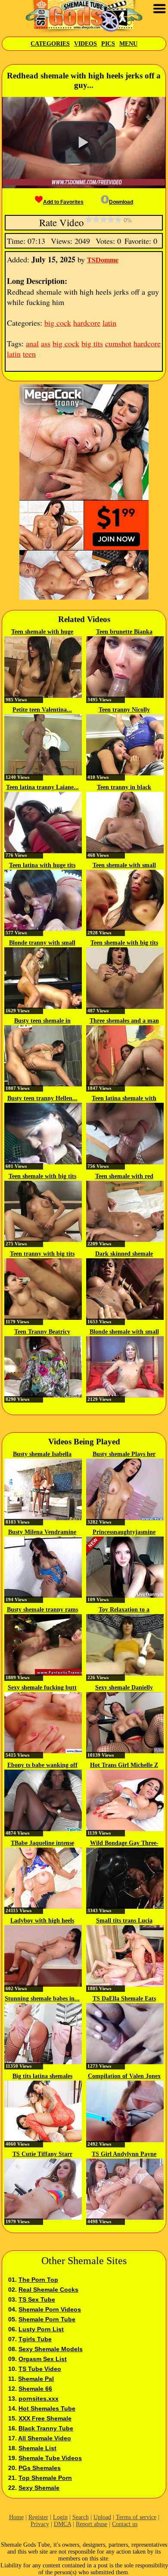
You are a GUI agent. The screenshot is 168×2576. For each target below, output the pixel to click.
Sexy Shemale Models (51, 2349)
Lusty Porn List (41, 2329)
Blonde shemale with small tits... (124, 1332)
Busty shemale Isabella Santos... (42, 1455)
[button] (84, 143)
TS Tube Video (40, 2369)
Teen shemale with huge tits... (42, 632)
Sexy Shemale (39, 2488)
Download (121, 202)
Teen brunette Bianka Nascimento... (124, 632)
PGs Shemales (40, 2468)
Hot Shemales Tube (47, 2408)
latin (109, 323)
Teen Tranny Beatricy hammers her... (42, 1332)
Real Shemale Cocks (48, 2290)
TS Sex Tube (37, 2299)
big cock (58, 323)
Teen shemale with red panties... (124, 1177)
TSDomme (103, 260)
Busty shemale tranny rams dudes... (42, 1610)
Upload (102, 2517)
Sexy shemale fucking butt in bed (42, 1688)
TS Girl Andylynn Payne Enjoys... (124, 2155)
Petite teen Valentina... (42, 710)
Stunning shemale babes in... (42, 1999)
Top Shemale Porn (45, 2478)
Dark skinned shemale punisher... (124, 1254)
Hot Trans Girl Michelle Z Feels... (124, 1766)
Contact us (125, 2524)
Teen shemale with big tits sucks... (124, 943)
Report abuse (92, 2524)
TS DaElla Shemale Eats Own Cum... (124, 1999)
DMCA (62, 2524)
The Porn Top (38, 2280)
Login (60, 2517)
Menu (128, 44)
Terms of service (136, 2517)
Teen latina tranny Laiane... (42, 787)
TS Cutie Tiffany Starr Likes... (42, 2155)
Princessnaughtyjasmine (124, 1532)
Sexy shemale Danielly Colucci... (124, 1688)
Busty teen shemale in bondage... (42, 1021)
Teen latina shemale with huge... (124, 1099)
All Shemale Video (45, 2438)
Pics (108, 44)
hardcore (87, 323)
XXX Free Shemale (45, 2418)
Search (81, 2517)
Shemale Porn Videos (50, 2309)
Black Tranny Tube (46, 2428)
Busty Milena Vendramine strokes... (42, 1533)
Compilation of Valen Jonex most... (124, 2077)
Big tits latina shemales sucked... (42, 2077)
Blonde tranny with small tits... (42, 943)
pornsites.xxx (39, 2399)
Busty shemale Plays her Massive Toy (124, 1455)
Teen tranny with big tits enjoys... (42, 1254)
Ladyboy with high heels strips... (42, 1921)
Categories (50, 44)
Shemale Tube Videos (50, 2458)
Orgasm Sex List (43, 2359)
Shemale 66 (35, 2389)
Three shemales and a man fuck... (124, 1021)
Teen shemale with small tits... (124, 866)
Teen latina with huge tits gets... (42, 866)
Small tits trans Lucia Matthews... (124, 1921)
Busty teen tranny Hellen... (42, 1098)
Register (38, 2517)
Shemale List (37, 2448)
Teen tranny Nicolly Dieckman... (124, 710)
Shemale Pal (36, 2379)
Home (16, 2517)
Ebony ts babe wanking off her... (42, 1766)
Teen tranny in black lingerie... (124, 788)
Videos (86, 44)
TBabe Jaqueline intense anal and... (42, 1844)
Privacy (40, 2524)
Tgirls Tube (35, 2339)
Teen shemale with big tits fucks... (42, 1177)
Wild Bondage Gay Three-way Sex (124, 1844)
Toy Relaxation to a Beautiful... (124, 1610)
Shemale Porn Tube (47, 2319)
